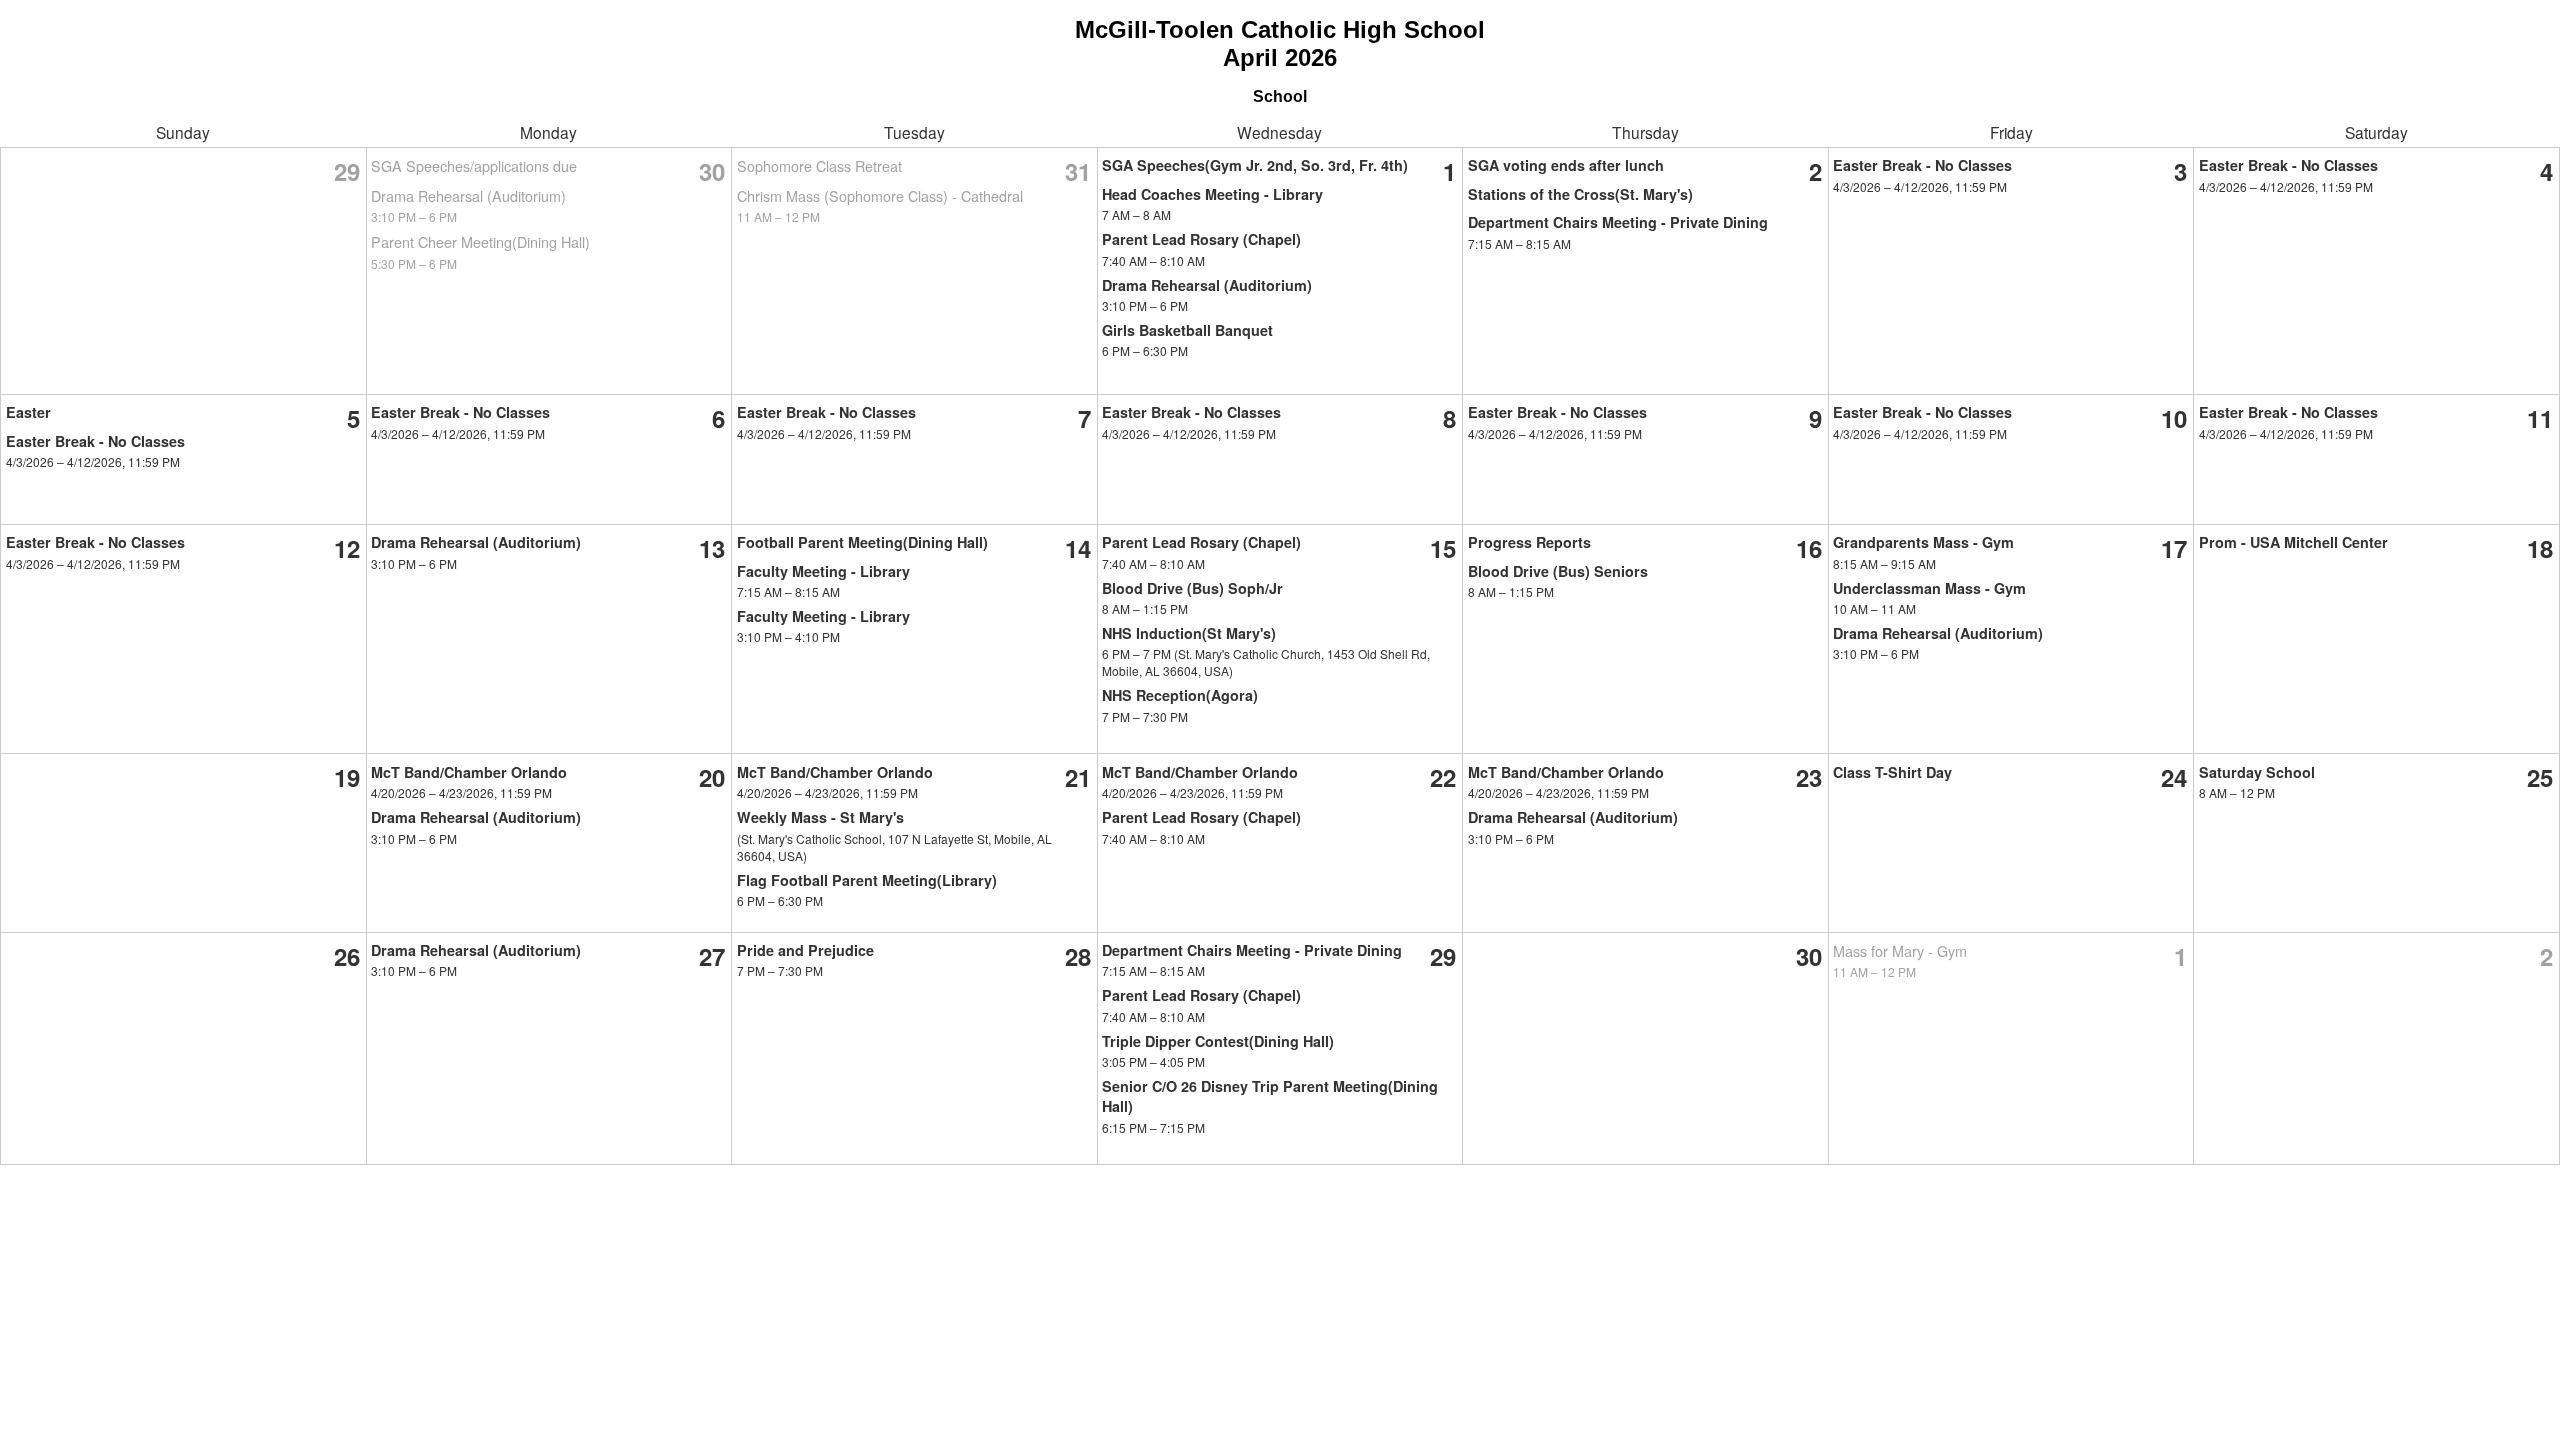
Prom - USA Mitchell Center (2293, 542)
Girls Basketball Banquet (1187, 330)
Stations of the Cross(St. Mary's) (1580, 194)
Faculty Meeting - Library (823, 571)
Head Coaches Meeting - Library (1212, 194)
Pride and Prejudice (805, 950)
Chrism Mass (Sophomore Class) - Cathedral (880, 195)
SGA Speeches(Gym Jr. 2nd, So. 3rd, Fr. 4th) (1255, 165)
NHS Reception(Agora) (1180, 695)
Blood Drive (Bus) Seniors (1558, 571)
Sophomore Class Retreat (819, 165)
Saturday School (2257, 772)
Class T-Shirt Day (1892, 772)
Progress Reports (1529, 542)
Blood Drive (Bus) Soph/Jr (1192, 588)
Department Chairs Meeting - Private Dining (1618, 222)
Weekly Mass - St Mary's (820, 817)
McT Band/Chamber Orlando (469, 772)
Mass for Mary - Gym (1900, 950)
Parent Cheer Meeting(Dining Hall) (480, 241)
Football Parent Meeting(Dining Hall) (862, 542)
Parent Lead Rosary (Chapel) (1201, 239)
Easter (28, 412)
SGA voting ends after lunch (1566, 165)
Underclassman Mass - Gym (1929, 588)
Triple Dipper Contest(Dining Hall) (1218, 1041)
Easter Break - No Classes (1922, 165)
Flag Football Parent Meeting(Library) (867, 880)
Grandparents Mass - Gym (1923, 542)
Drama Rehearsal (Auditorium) (468, 195)
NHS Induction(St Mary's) (1189, 633)
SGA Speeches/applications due (474, 165)
